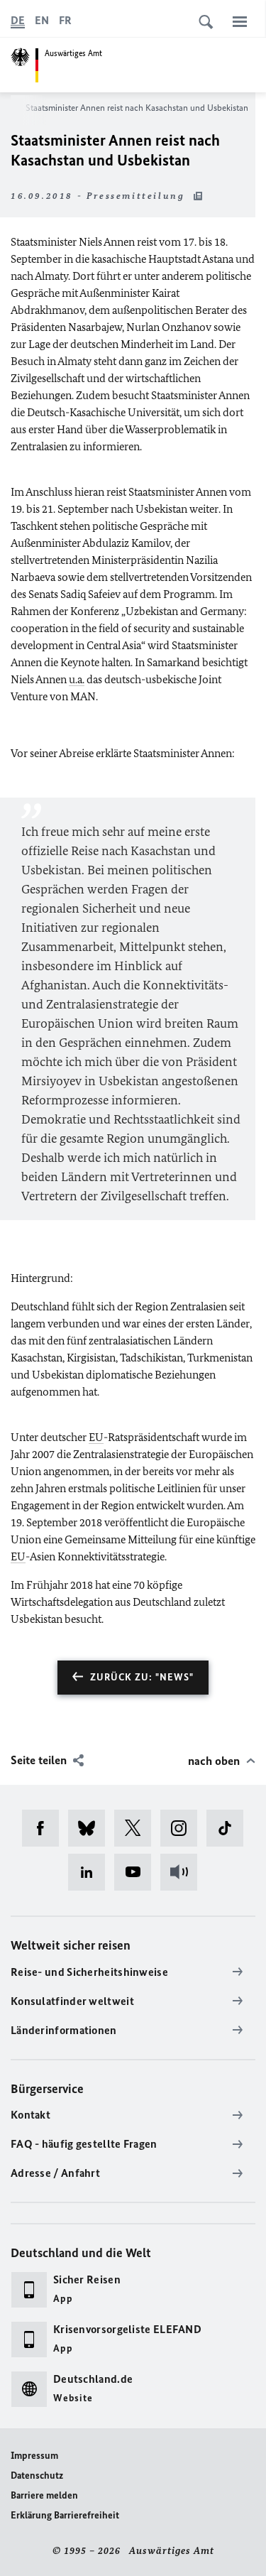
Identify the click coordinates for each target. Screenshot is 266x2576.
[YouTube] (137, 1872)
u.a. (77, 679)
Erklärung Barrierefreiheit (65, 2515)
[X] (137, 1828)
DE (18, 20)
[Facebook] (45, 1828)
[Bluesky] (91, 1828)
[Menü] (240, 21)
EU (96, 1437)
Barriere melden (44, 2495)
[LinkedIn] (91, 1872)
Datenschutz (37, 2476)
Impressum (34, 2456)
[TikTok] (229, 1828)
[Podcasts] (183, 1872)
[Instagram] (183, 1828)
